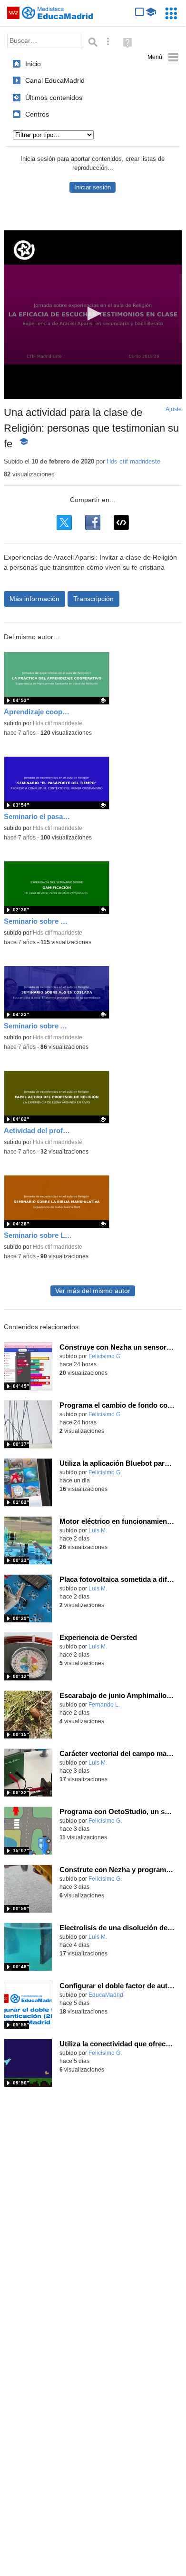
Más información (34, 599)
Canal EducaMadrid (55, 80)
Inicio (33, 64)
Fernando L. (104, 1705)
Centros (37, 114)
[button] (93, 314)
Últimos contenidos (54, 98)
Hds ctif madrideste (133, 461)
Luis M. (98, 1530)
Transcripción (93, 599)
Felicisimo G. (105, 1356)
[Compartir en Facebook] (93, 523)
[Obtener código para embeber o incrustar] (121, 523)
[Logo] (24, 250)
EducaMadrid (106, 1995)
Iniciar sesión (93, 187)
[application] (93, 315)
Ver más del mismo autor (93, 1291)
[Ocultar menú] (163, 57)
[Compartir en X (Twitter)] (64, 523)
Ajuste (174, 409)
